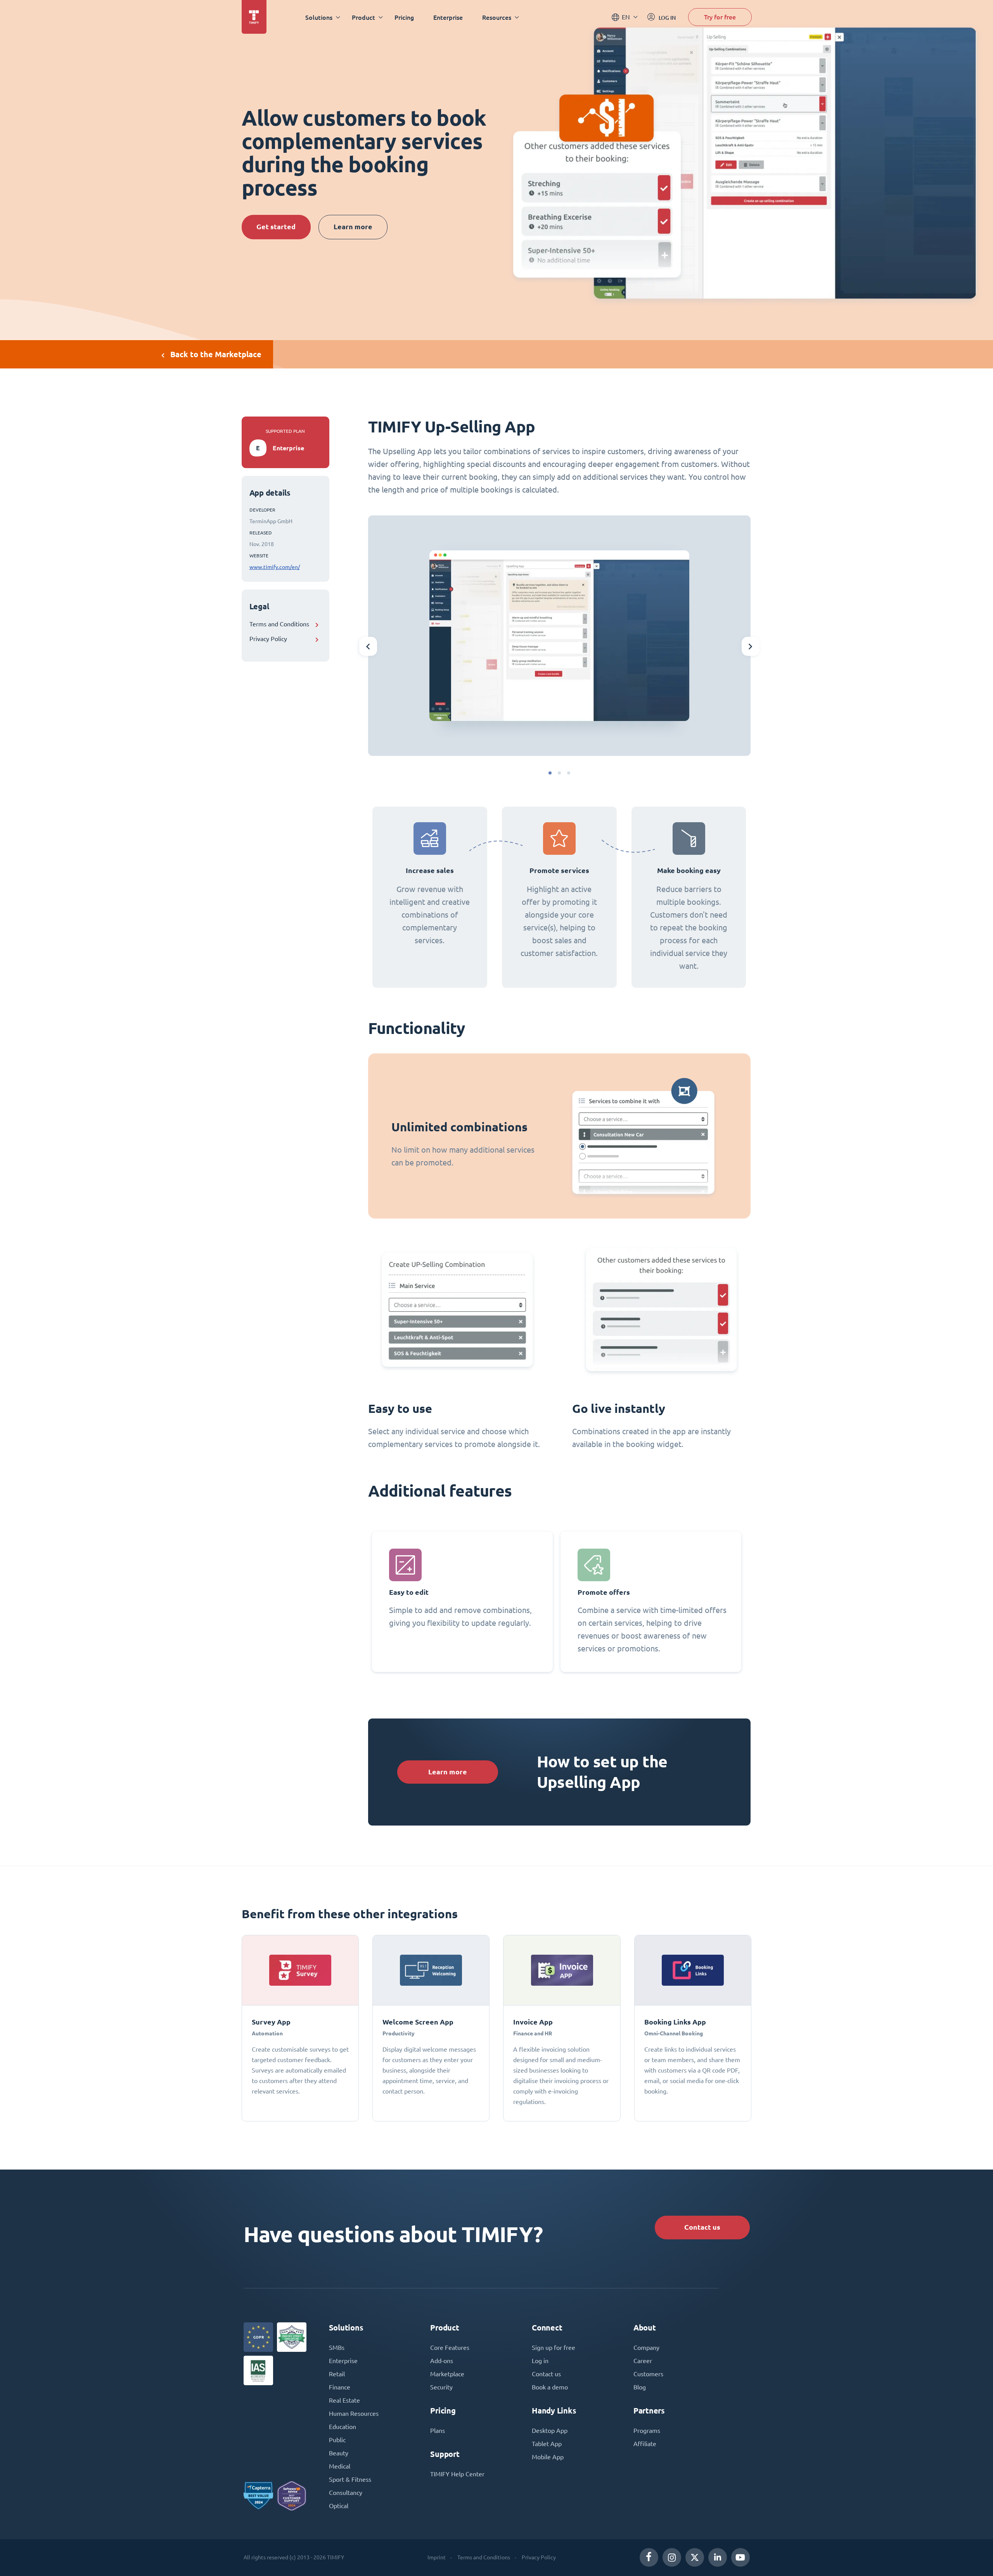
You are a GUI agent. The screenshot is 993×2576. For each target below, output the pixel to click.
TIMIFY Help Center (457, 2474)
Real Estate (344, 2400)
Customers (648, 2374)
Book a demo (550, 2387)
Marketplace (447, 2374)
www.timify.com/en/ (275, 567)
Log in (540, 2361)
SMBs (337, 2348)
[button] (550, 773)
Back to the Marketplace (216, 354)
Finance (340, 2387)
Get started (276, 227)
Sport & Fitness (350, 2479)
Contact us (702, 2227)
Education (343, 2427)
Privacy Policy (268, 639)
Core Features (450, 2348)
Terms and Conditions (279, 624)
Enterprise (448, 17)
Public (337, 2440)
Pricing (404, 17)
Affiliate (645, 2444)
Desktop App (550, 2431)
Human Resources (354, 2413)
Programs (647, 2431)
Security (441, 2387)
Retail (337, 2374)
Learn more (353, 227)
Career (643, 2361)
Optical (339, 2506)
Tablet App (547, 2444)
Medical (340, 2466)
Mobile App (548, 2457)
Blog (640, 2387)
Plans (438, 2431)
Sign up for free (554, 2348)
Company (646, 2348)
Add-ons (442, 2361)
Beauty (339, 2453)
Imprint (437, 2557)
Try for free (720, 17)
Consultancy (346, 2493)
